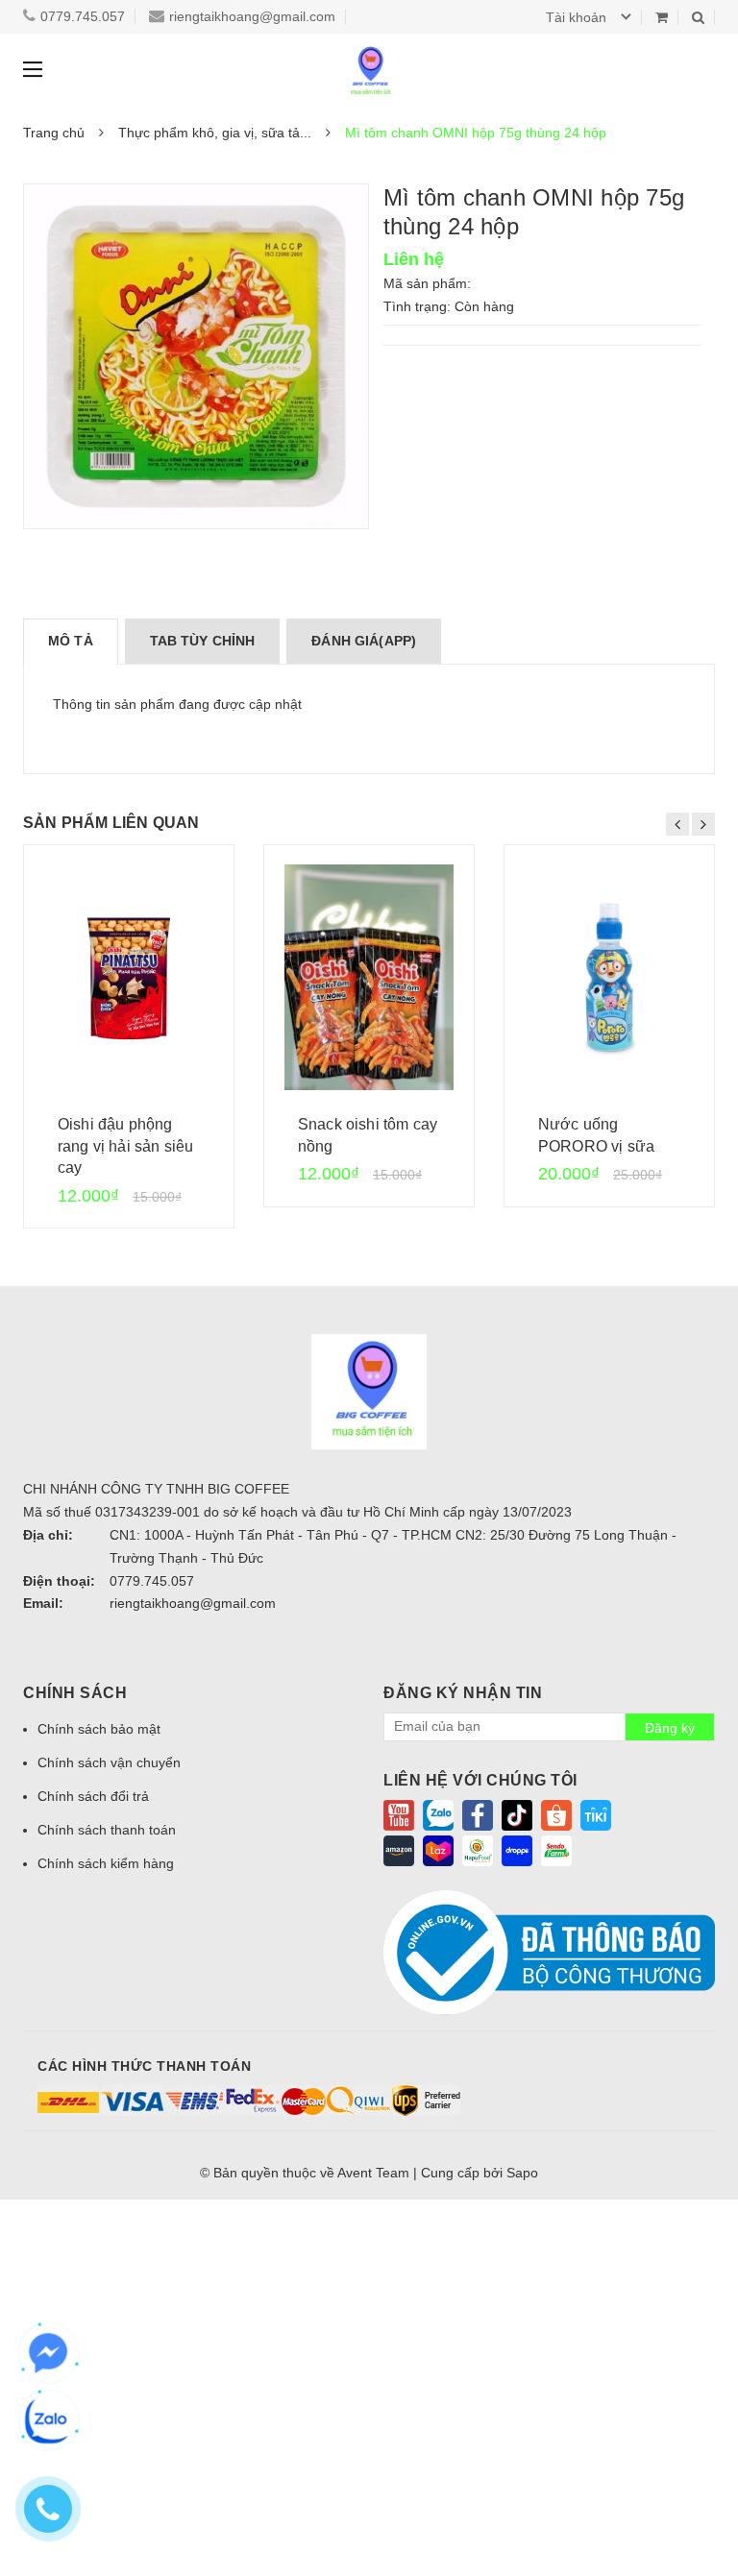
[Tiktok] (517, 1814)
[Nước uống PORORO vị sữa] (609, 977)
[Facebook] (478, 1814)
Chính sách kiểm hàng (106, 1863)
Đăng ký (670, 1728)
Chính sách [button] (75, 1693)
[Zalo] (438, 1814)
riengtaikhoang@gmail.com (252, 16)
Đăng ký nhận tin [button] (463, 1693)
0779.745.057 (83, 16)
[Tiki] (596, 1814)
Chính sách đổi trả (93, 1796)
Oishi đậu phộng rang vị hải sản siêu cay (125, 1146)
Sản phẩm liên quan (111, 823)
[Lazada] (438, 1850)
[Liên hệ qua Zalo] (48, 2420)
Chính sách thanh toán (107, 1830)
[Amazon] (399, 1850)
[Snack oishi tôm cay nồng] (369, 977)
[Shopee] (556, 1814)
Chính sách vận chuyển (109, 1762)
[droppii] (517, 1850)
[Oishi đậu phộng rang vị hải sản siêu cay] (129, 977)
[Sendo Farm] (556, 1850)
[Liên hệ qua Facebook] (48, 2353)
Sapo (522, 2173)
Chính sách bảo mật (99, 1729)
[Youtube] (399, 1814)
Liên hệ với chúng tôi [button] (480, 1780)
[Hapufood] (478, 1850)
